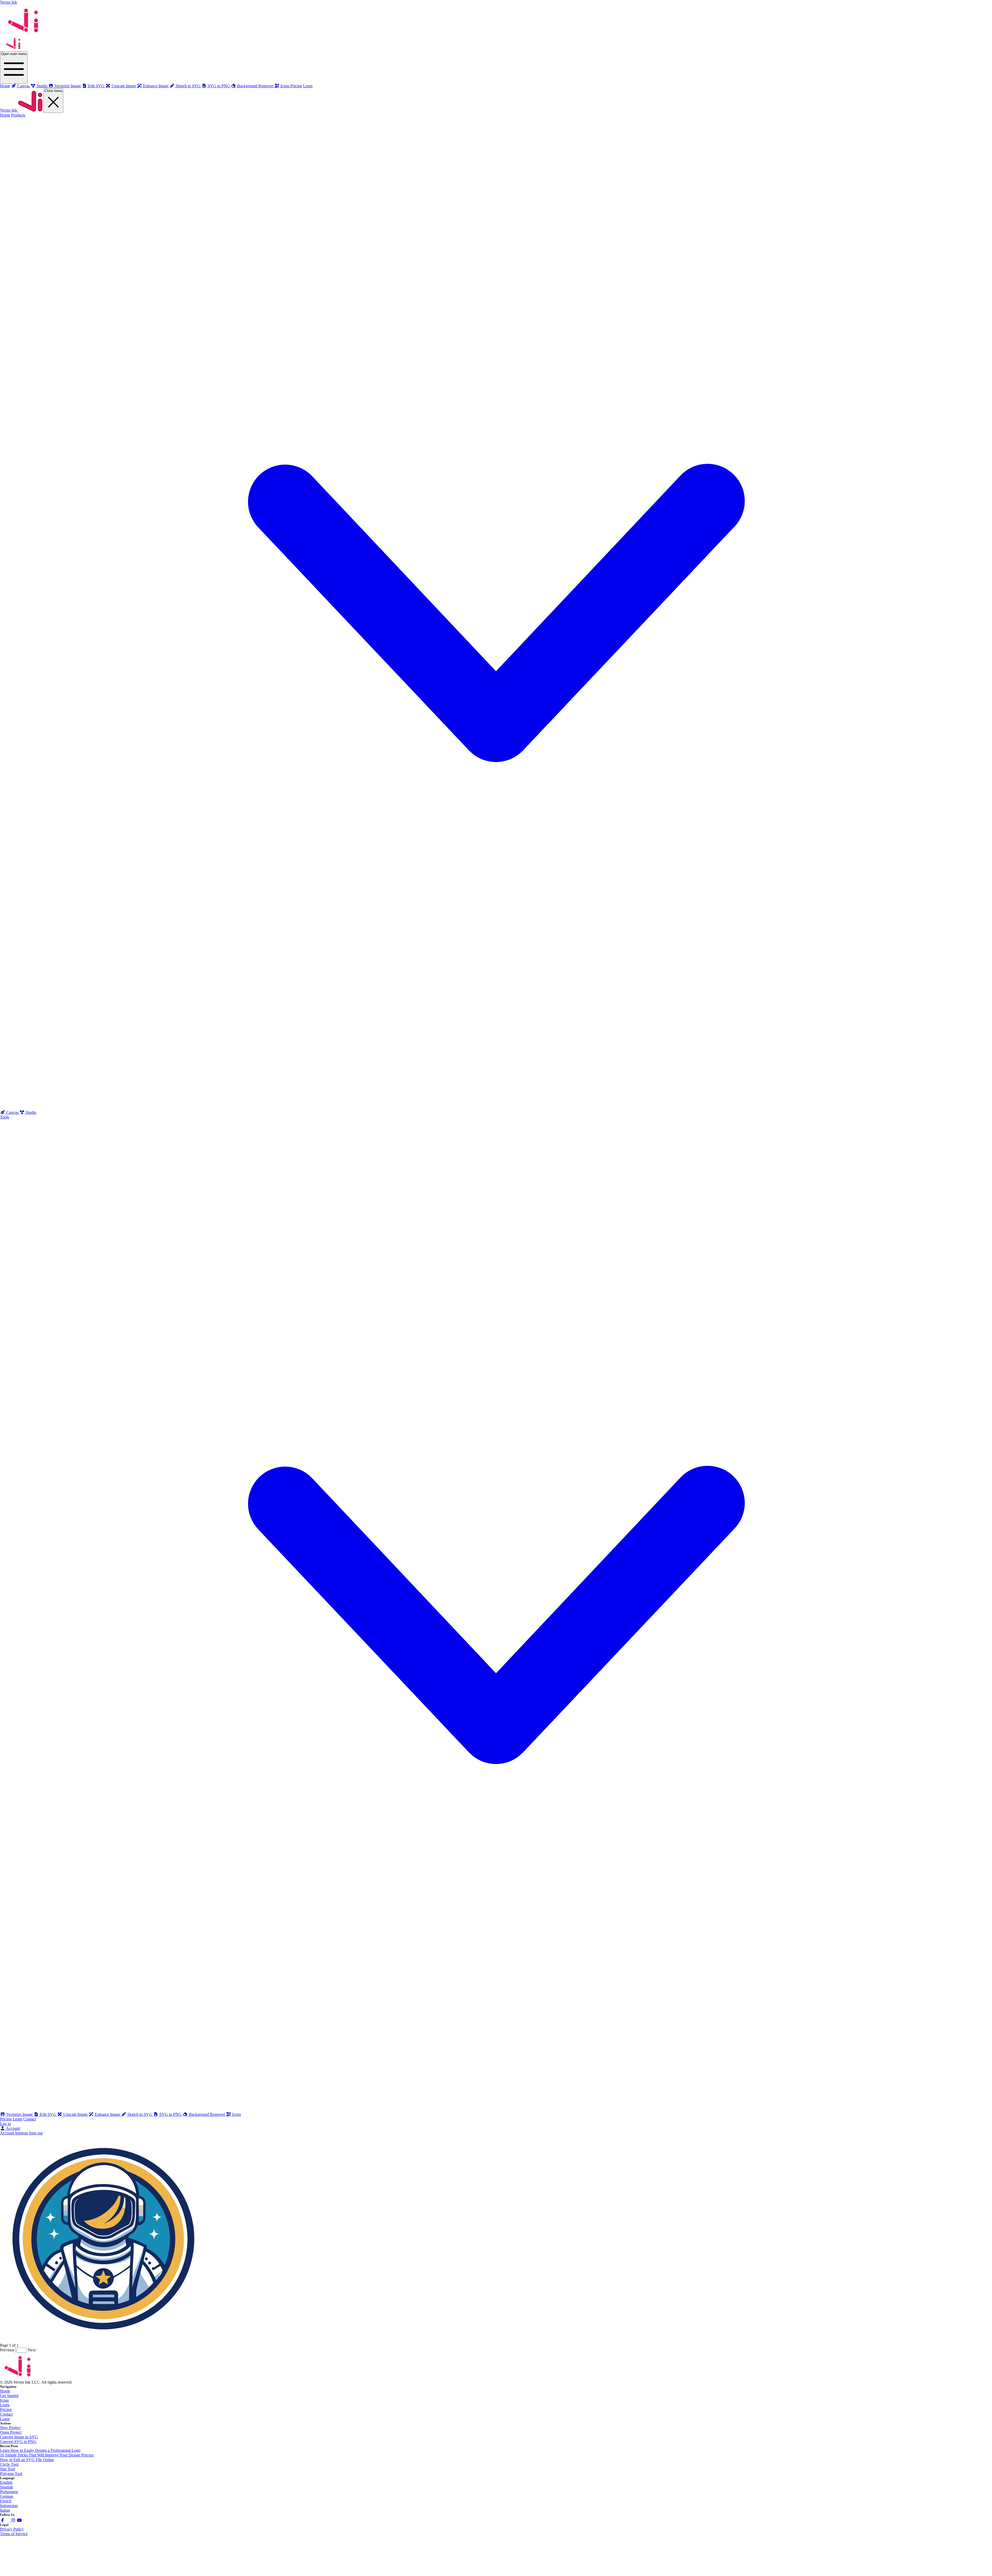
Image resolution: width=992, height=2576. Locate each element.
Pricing (296, 86)
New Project (10, 2428)
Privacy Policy (12, 2529)
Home (5, 86)
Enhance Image (107, 2114)
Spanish (6, 2487)
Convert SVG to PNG (18, 2442)
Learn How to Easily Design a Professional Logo (40, 2450)
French (6, 2501)
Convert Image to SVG (19, 2437)
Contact (30, 2119)
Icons (236, 2114)
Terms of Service (14, 2534)
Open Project (11, 2432)
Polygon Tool (11, 2474)
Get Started (9, 2396)
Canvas (12, 1112)
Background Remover (207, 2114)
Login (5, 2419)
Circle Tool (9, 2464)
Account (13, 2128)
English (6, 2482)
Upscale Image (75, 2114)
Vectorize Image (19, 2114)
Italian (5, 2510)
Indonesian (9, 2506)
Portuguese (9, 2492)
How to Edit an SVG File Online (27, 2460)
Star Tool (7, 2469)
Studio (30, 1112)
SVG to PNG (171, 2114)
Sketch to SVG (140, 2114)
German (7, 2496)
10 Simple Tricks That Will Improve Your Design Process (47, 2455)
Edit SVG (48, 2114)
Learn (308, 86)
